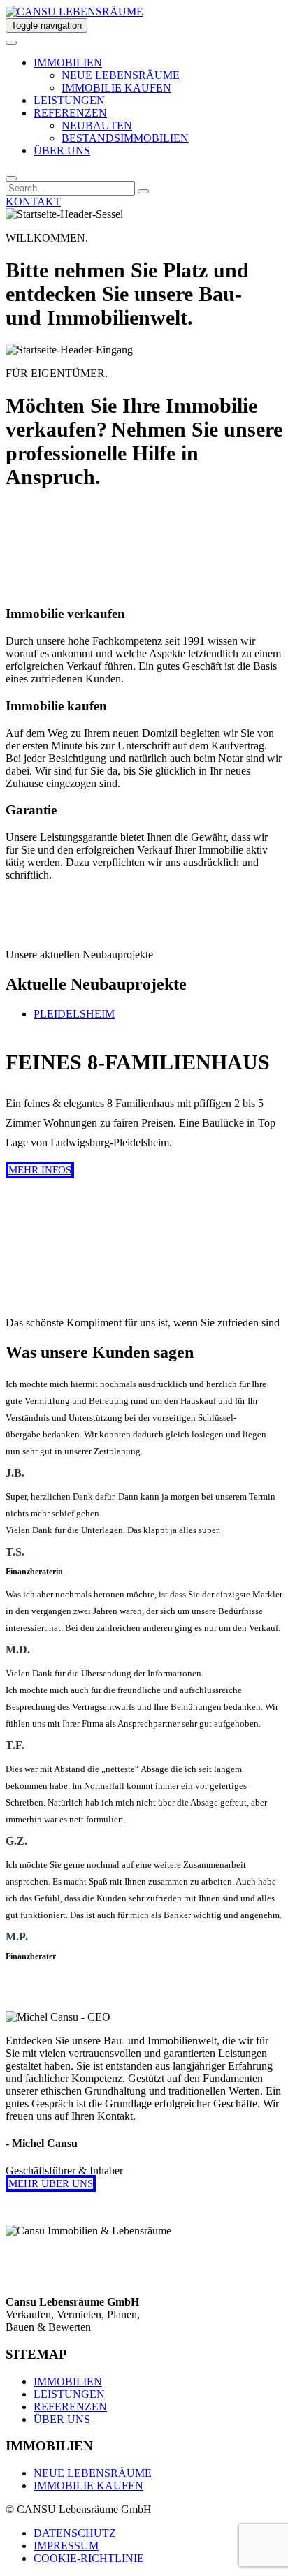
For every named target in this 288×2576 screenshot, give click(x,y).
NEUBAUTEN (97, 125)
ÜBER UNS (62, 151)
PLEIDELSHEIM (74, 1014)
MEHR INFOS (40, 1170)
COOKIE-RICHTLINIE (89, 2558)
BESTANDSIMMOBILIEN (125, 138)
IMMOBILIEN (68, 63)
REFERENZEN (70, 113)
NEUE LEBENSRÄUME (121, 75)
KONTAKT (33, 202)
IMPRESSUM (66, 2546)
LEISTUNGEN (69, 100)
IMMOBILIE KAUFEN (116, 88)
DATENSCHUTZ (75, 2533)
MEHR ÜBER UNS (51, 2183)
